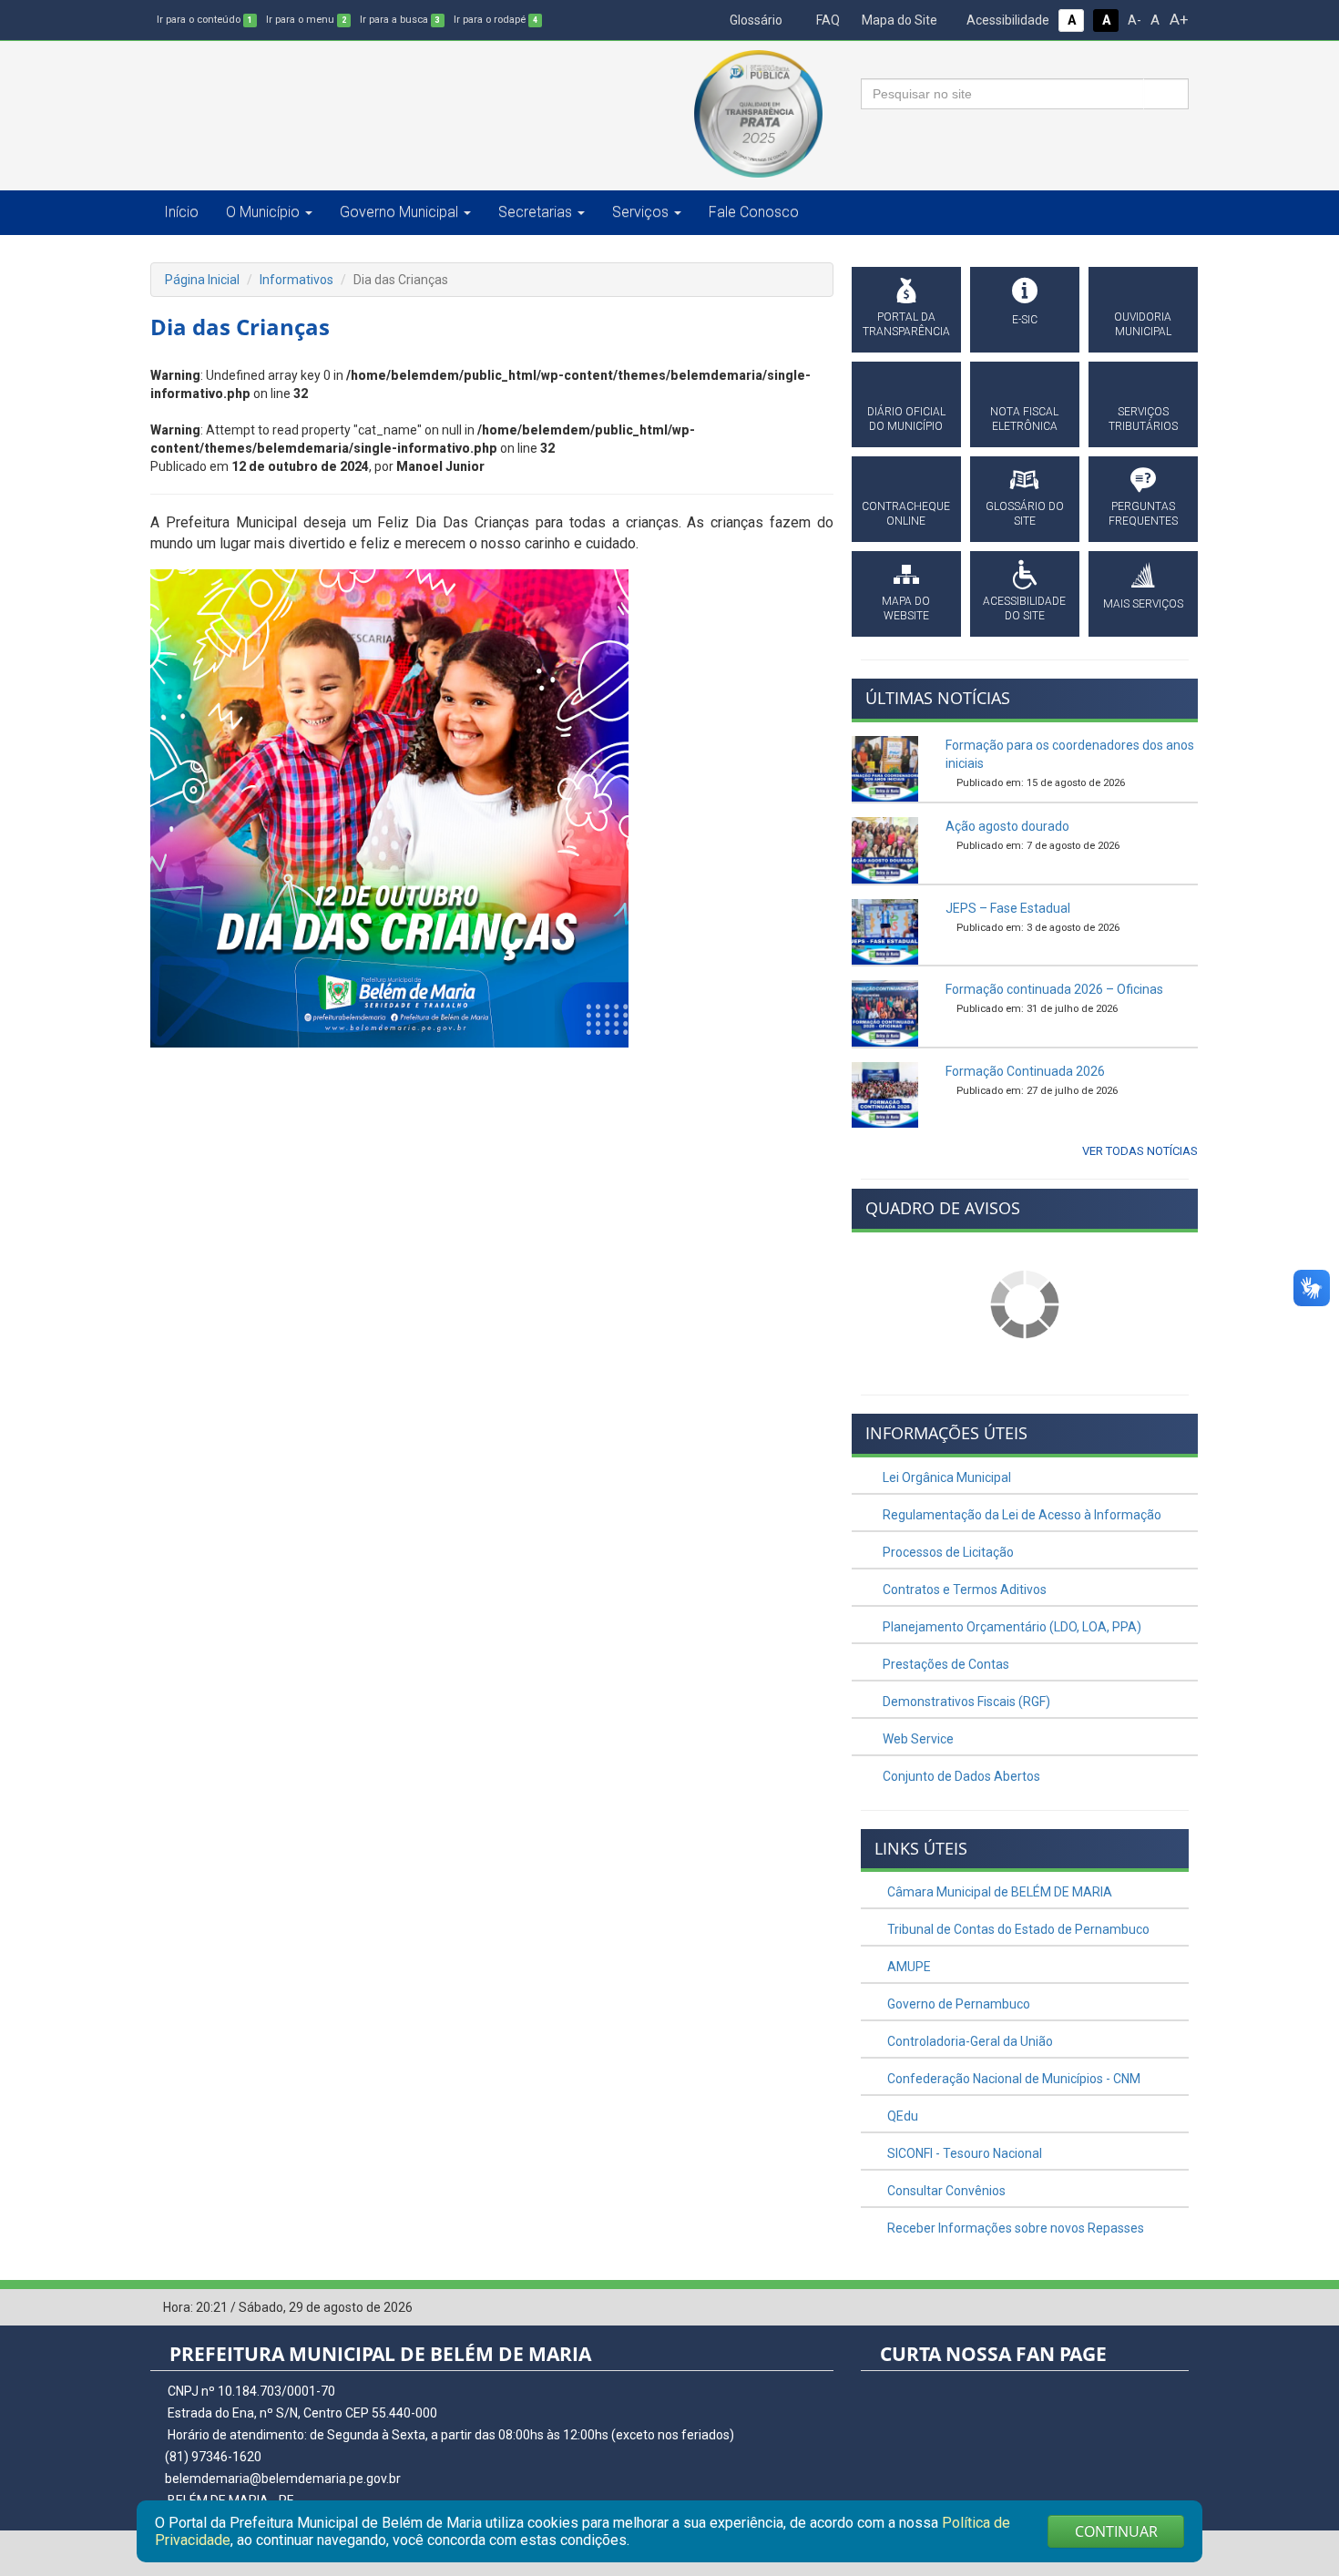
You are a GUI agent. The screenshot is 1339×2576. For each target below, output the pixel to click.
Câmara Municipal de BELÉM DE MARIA (998, 1892)
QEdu (901, 2116)
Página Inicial (202, 280)
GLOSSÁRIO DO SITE (1025, 514)
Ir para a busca (400, 20)
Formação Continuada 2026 (1025, 1071)
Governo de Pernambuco (957, 2004)
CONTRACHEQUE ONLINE (906, 514)
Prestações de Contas (945, 1664)
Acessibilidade (1007, 20)
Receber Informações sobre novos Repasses (1014, 2228)
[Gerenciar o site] (1175, 2308)
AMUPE (908, 1967)
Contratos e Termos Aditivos (963, 1590)
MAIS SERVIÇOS (1143, 604)
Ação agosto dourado (1007, 826)
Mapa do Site (898, 20)
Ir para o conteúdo (204, 20)
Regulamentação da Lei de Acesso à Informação (1021, 1515)
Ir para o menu (306, 20)
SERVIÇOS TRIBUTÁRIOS (1143, 419)
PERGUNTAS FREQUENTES (1143, 514)
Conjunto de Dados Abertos (960, 1776)
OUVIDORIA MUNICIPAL (1143, 324)
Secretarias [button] (535, 212)
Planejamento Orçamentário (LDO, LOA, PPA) (1011, 1627)
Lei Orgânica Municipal (945, 1477)
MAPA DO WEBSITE (906, 608)
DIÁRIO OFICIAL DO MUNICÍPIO (906, 419)
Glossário (755, 20)
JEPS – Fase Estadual (1008, 908)
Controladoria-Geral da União (969, 2041)
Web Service (917, 1739)
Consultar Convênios (945, 2191)
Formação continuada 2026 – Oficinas (1054, 989)
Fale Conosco (754, 212)
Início (181, 212)
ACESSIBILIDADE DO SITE (1024, 608)
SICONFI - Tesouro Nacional (963, 2153)
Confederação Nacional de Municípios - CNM (1012, 2079)
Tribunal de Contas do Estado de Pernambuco (1017, 1929)
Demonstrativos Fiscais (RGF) (965, 1702)
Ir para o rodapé (496, 20)
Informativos (296, 280)
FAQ (827, 20)
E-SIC (1025, 320)
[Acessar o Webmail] (1148, 2308)
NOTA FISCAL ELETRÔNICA (1024, 419)
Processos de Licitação (947, 1552)
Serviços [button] (640, 212)
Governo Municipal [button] (399, 212)
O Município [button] (263, 212)
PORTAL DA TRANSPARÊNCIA (906, 324)
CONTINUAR (1116, 2531)
